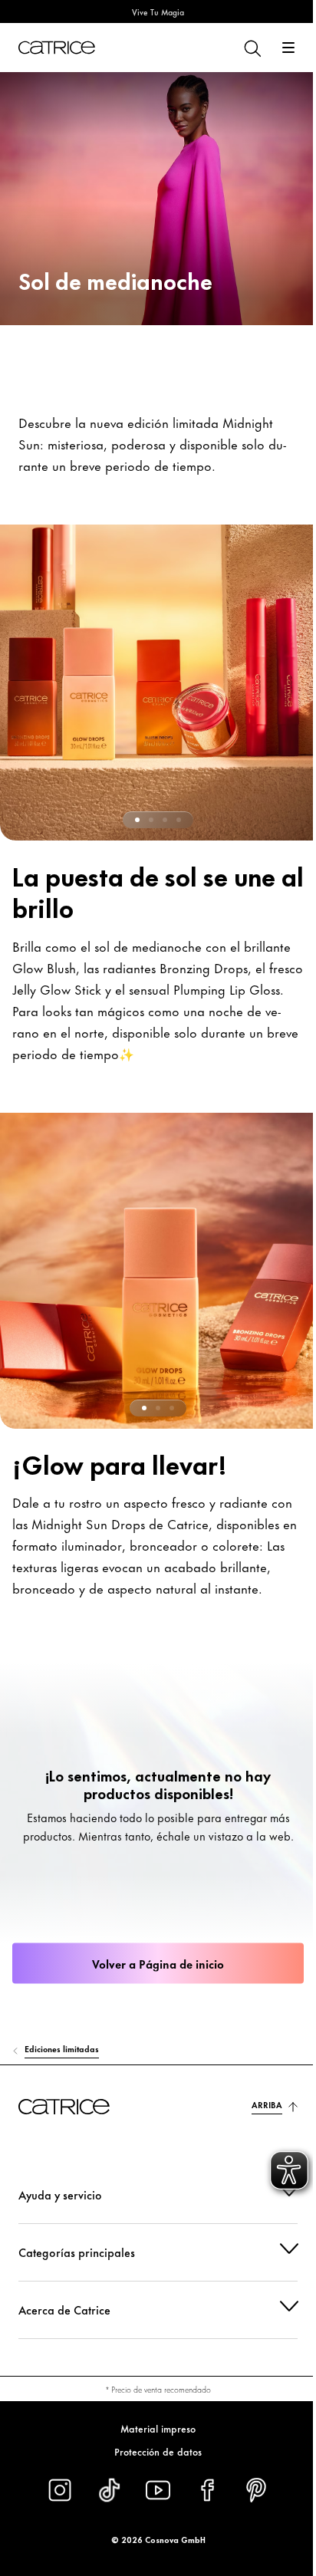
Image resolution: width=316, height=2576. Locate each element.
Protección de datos (153, 2451)
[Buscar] (252, 48)
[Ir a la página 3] (165, 820)
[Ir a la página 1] (137, 820)
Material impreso (153, 2428)
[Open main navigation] (288, 48)
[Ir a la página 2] (151, 820)
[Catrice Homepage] (57, 48)
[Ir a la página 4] (179, 820)
